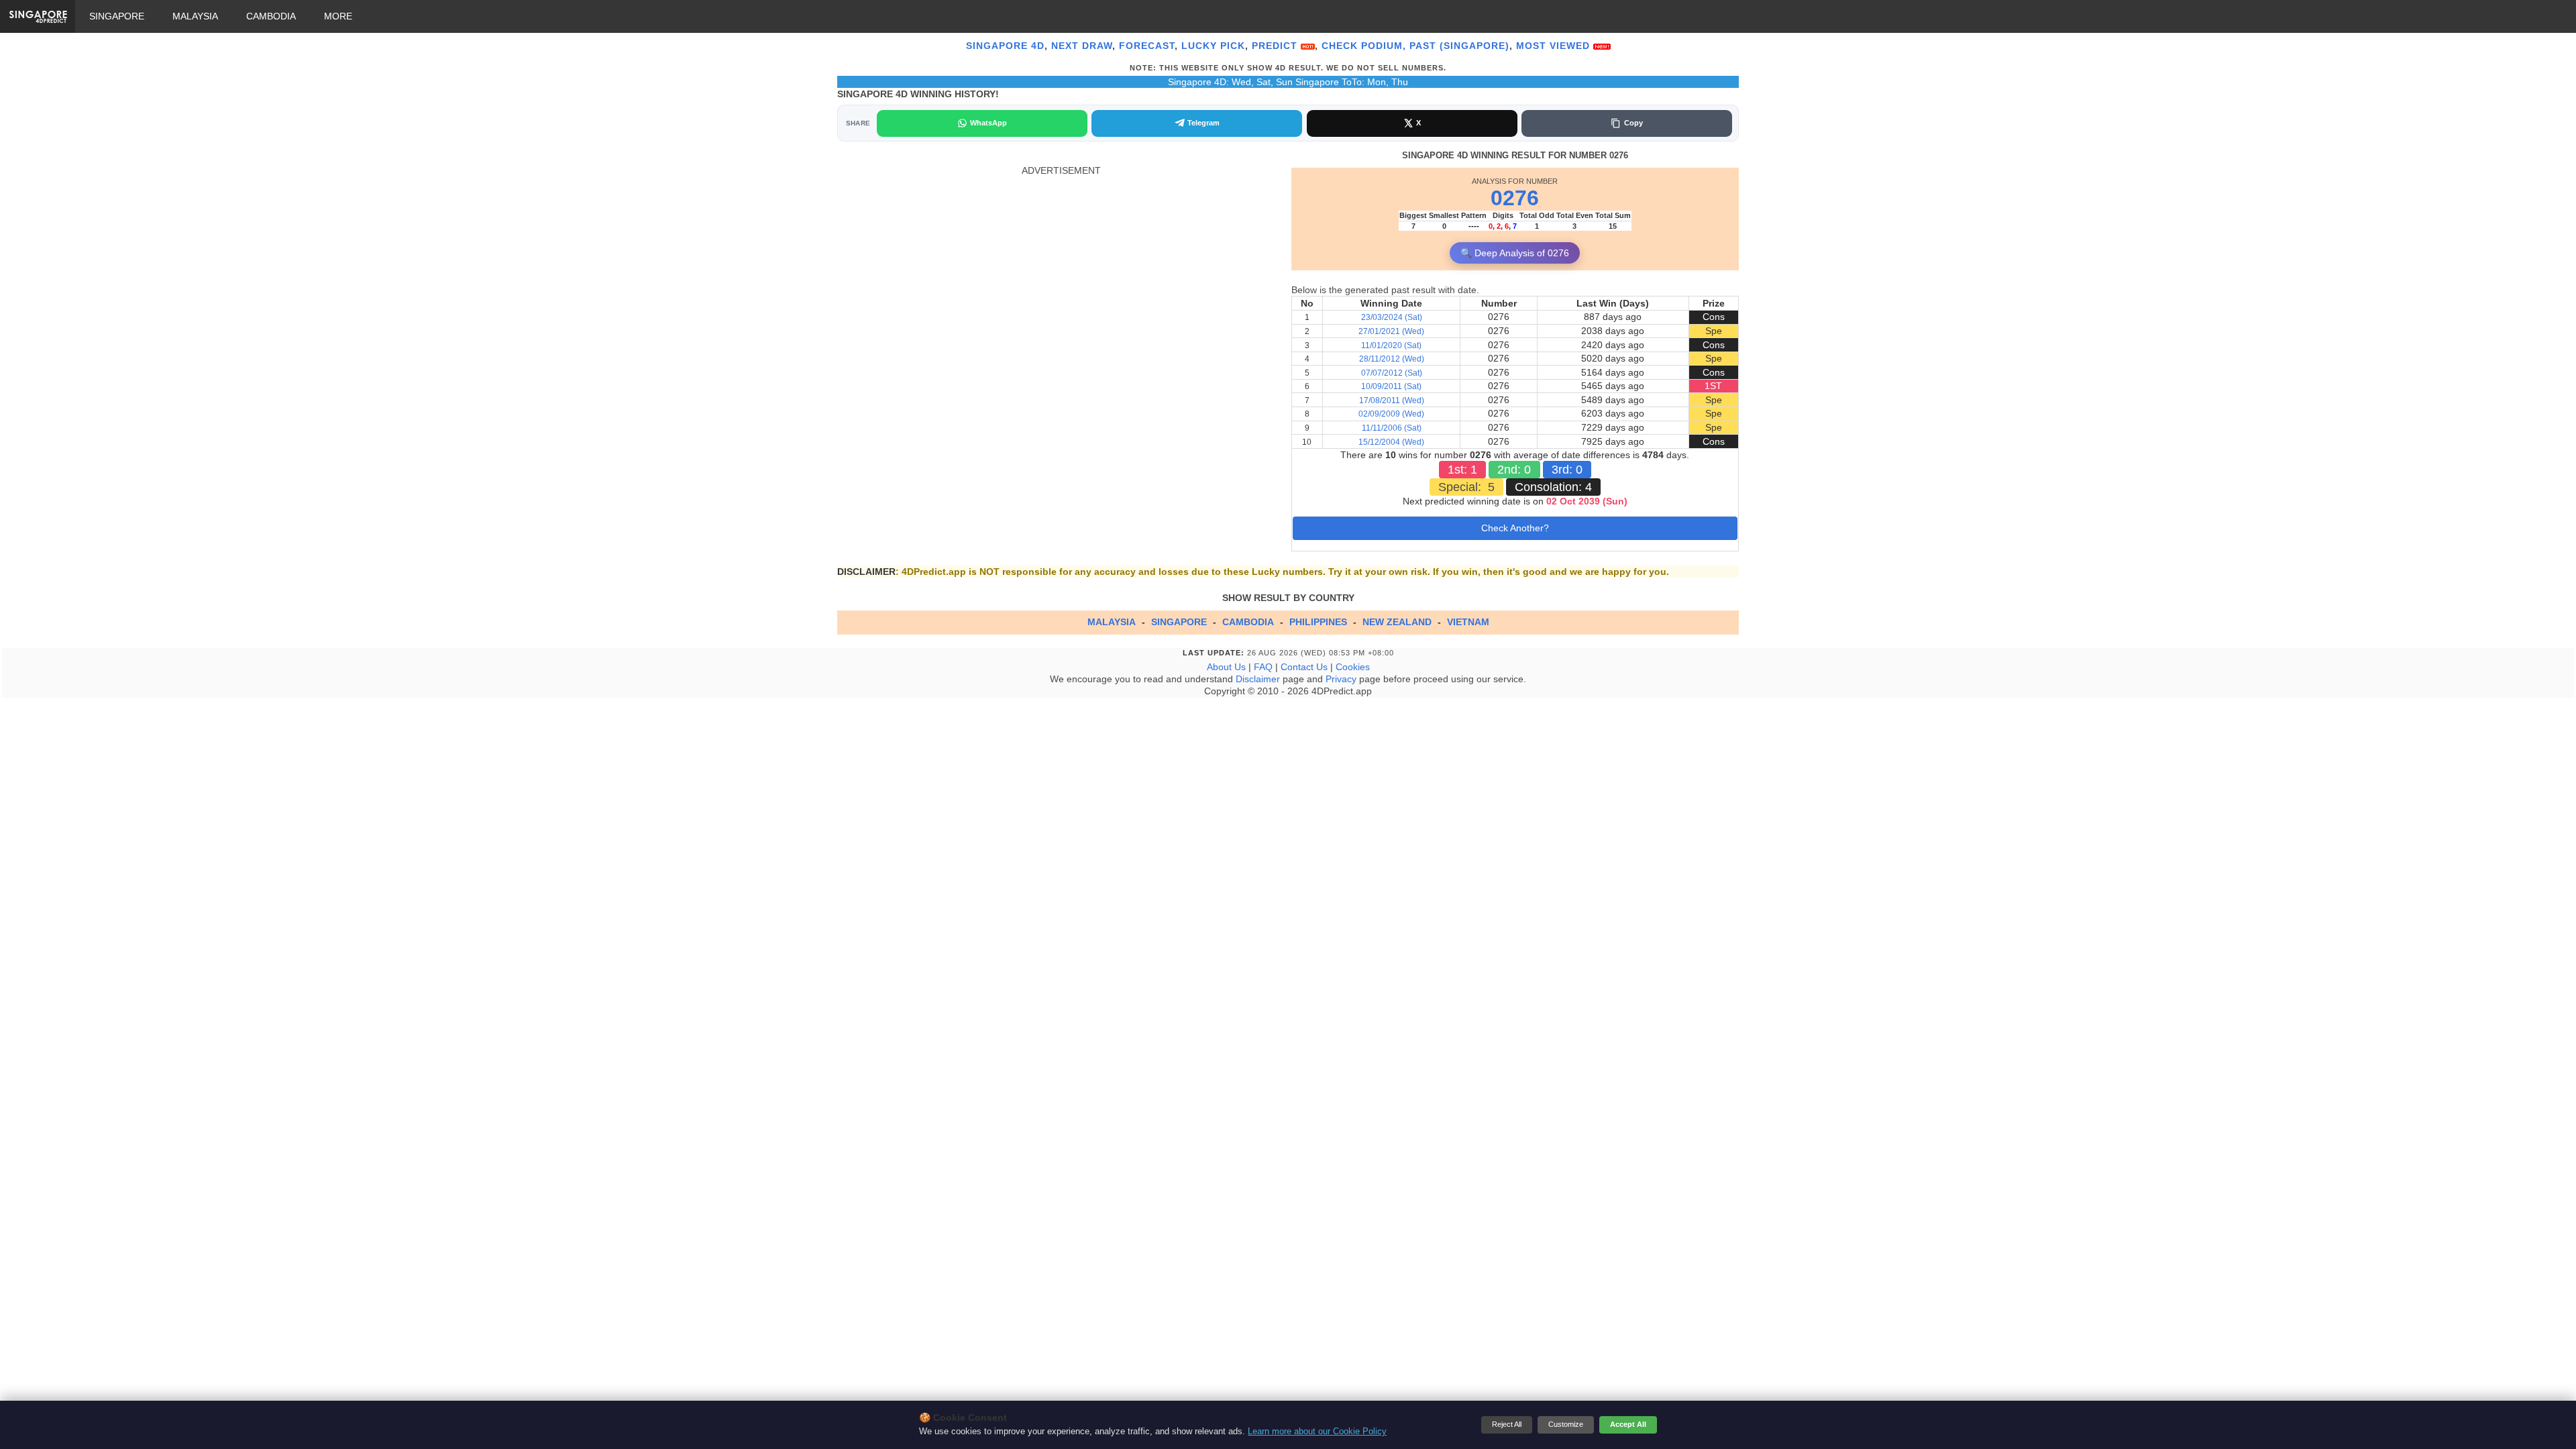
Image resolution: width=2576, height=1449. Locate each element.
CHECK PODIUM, (1364, 46)
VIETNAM (1468, 622)
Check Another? (1515, 528)
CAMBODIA (271, 16)
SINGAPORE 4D (1005, 46)
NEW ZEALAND (1397, 622)
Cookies (1353, 667)
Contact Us (1304, 667)
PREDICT (1276, 46)
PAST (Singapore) (1459, 46)
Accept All (1628, 1424)
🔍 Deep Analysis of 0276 (1515, 253)
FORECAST (1147, 46)
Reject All (1507, 1424)
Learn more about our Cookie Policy (1317, 1432)
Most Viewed (1555, 46)
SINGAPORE (117, 16)
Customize (1566, 1424)
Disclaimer (1258, 679)
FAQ (1263, 667)
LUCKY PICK (1213, 46)
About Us (1226, 667)
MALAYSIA (195, 16)
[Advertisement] (1061, 271)
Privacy (1341, 679)
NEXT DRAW (1082, 46)
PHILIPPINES (1318, 622)
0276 (1515, 198)
